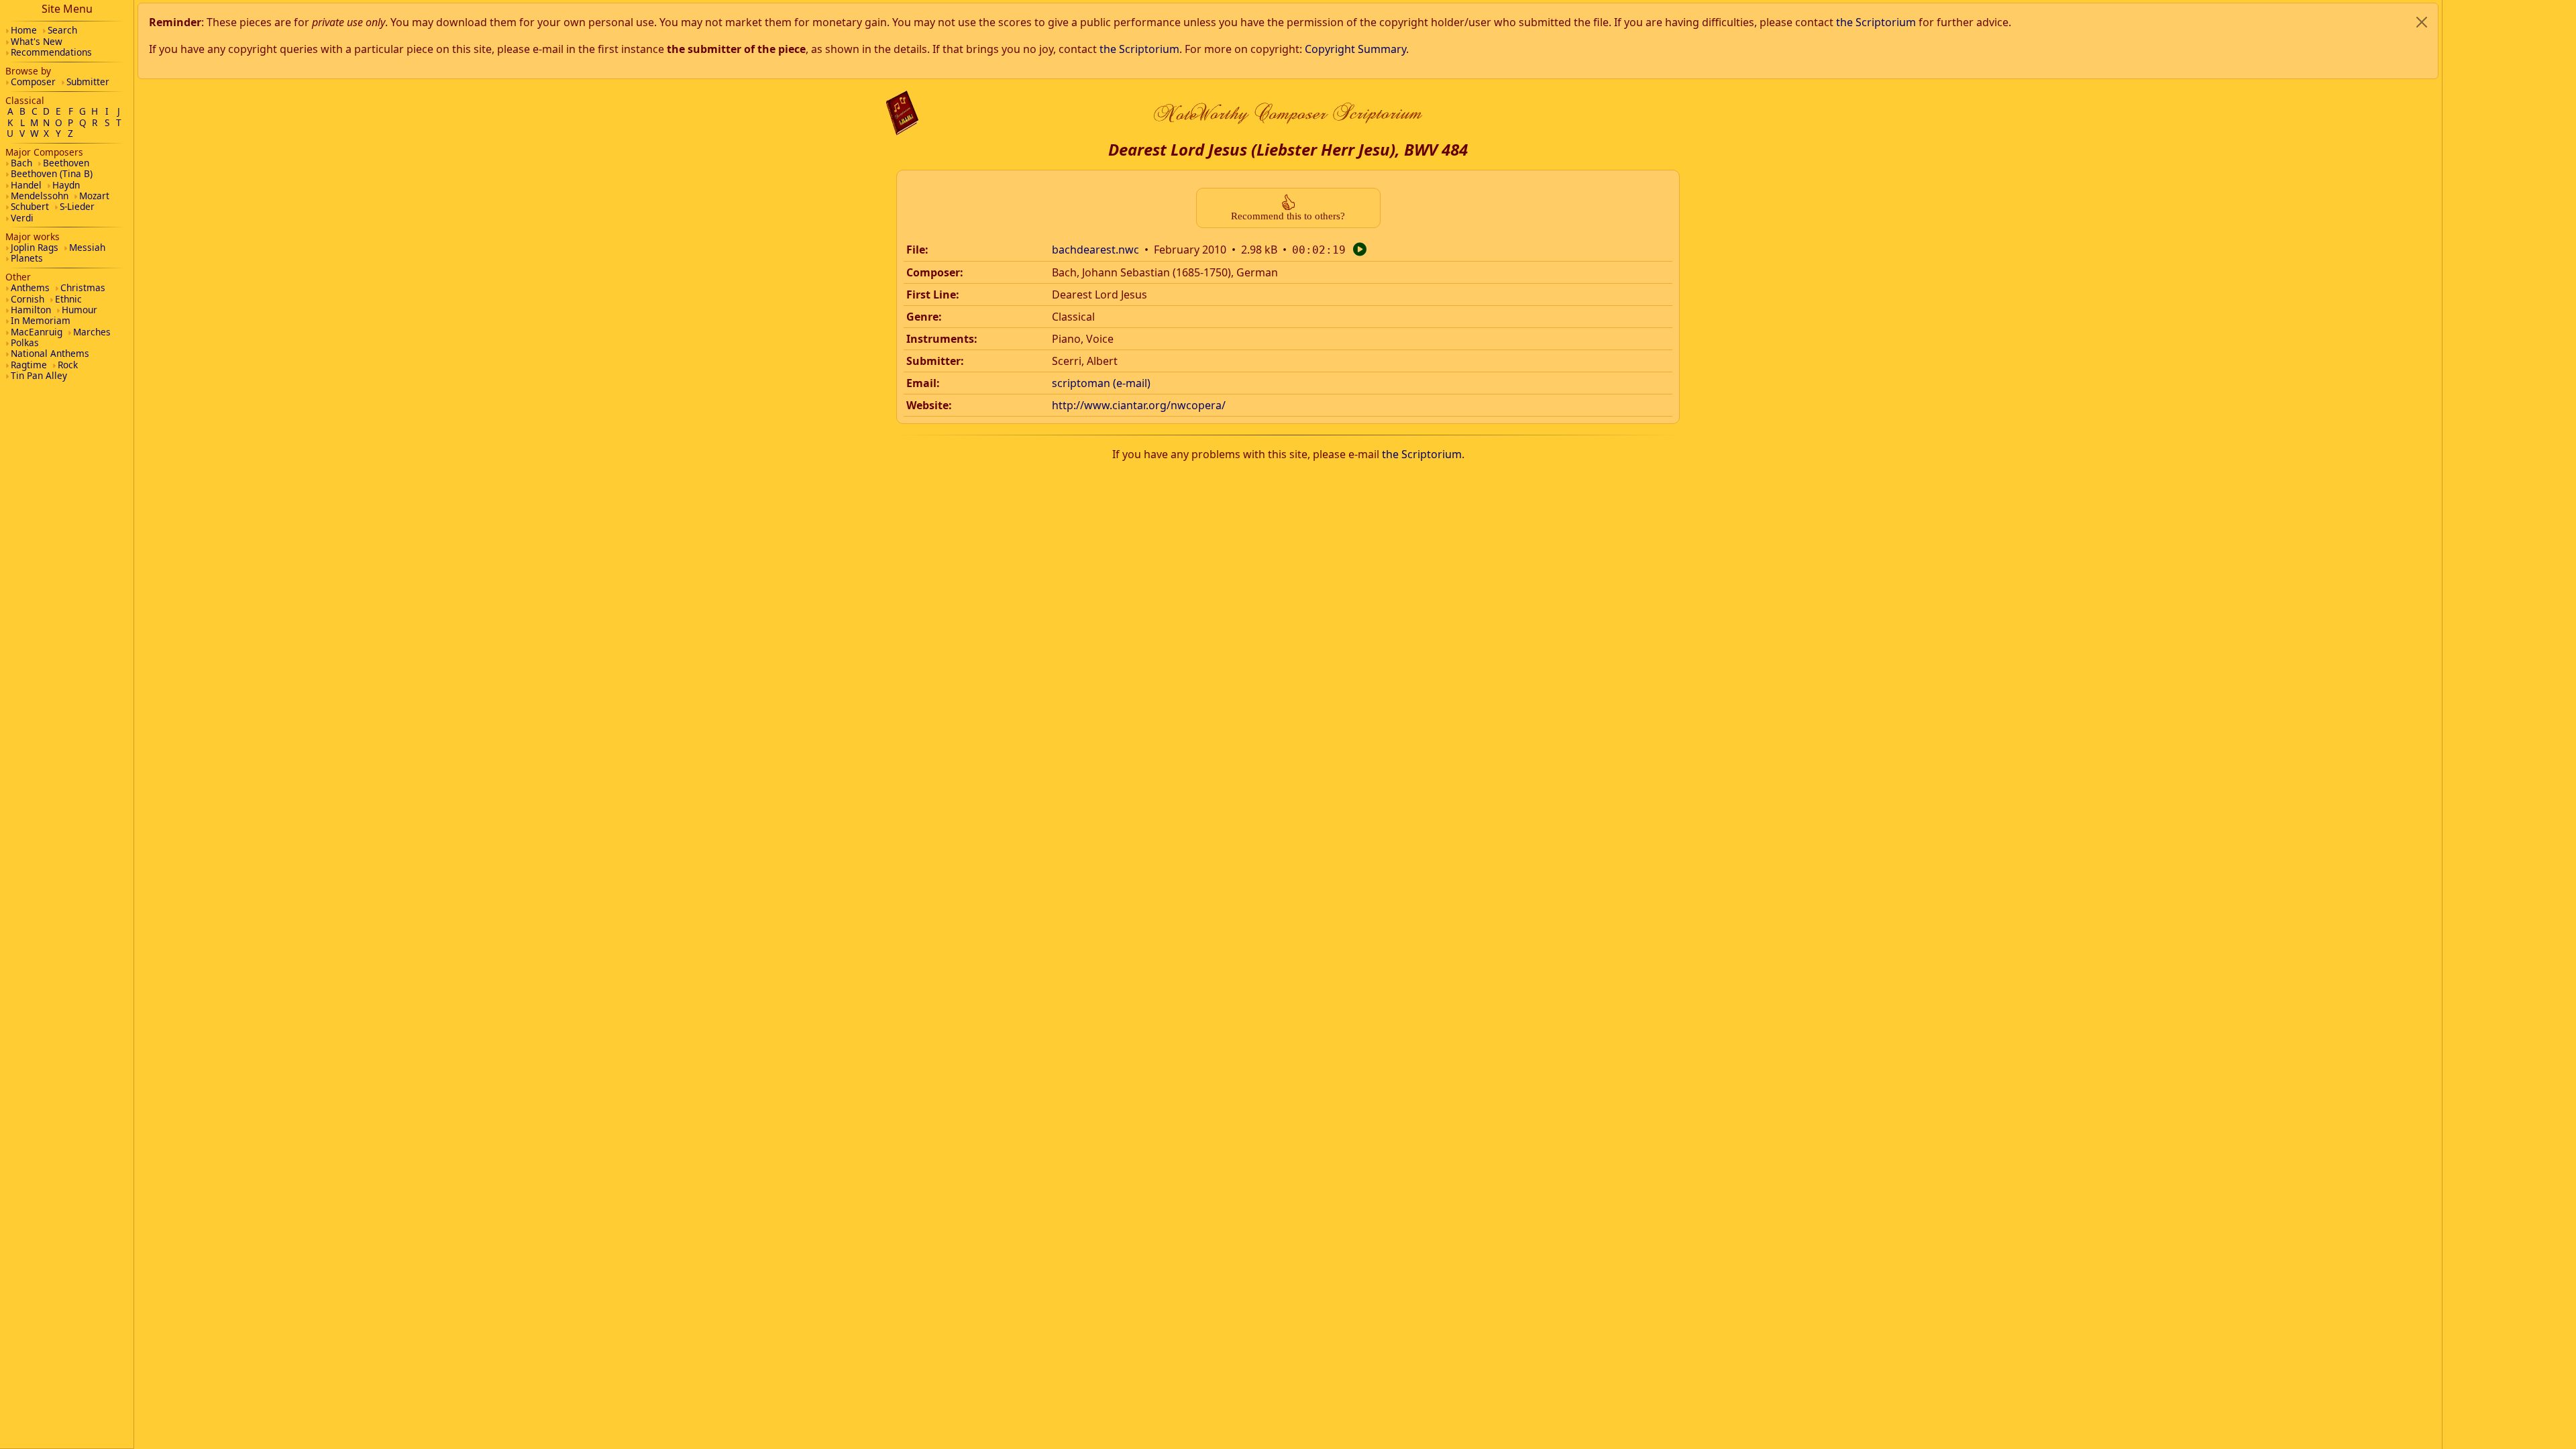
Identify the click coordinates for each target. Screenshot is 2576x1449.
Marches (92, 332)
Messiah (87, 247)
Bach (21, 163)
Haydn (66, 185)
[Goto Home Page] (902, 113)
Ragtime (29, 365)
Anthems (30, 287)
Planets (27, 258)
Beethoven (66, 163)
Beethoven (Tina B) (52, 173)
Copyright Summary (1355, 49)
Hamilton (31, 310)
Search (62, 30)
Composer (33, 82)
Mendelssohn (40, 196)
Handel (26, 185)
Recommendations (51, 52)
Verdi (22, 218)
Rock (68, 365)
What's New (37, 41)
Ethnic (68, 299)
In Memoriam (41, 320)
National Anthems (50, 353)
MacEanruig (37, 332)
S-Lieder (77, 206)
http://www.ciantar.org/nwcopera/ (1139, 405)
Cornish (28, 299)
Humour (79, 310)
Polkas (25, 342)
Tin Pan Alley (39, 375)
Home (24, 30)
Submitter (88, 82)
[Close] (2422, 22)
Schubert (30, 206)
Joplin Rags (35, 247)
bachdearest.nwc (1095, 250)
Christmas (83, 287)
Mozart (94, 196)
